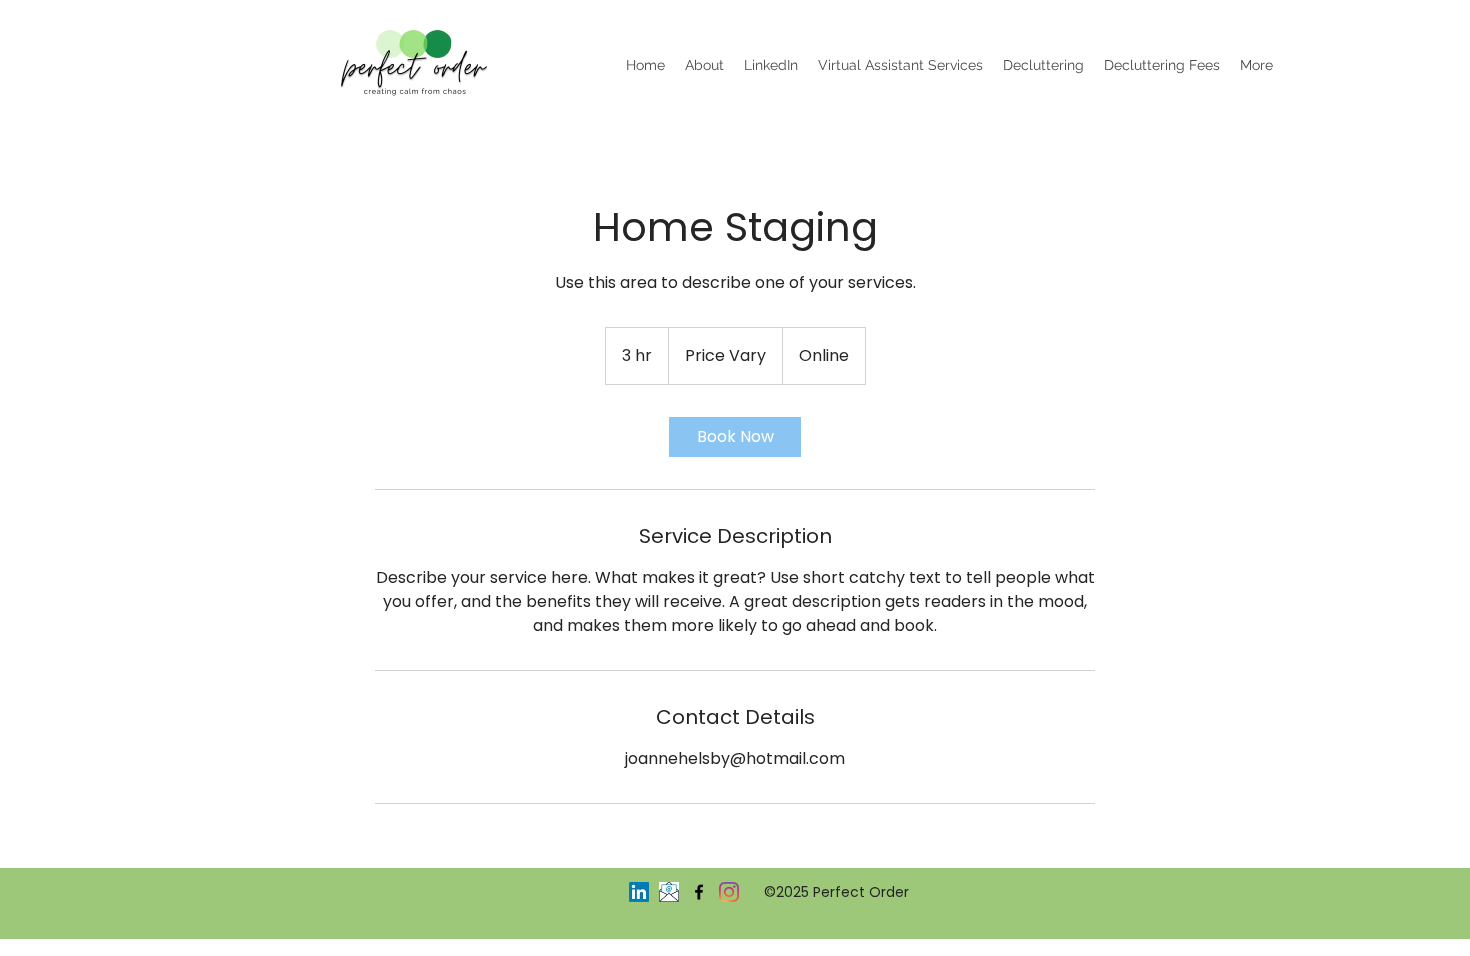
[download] (669, 892)
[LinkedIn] (639, 892)
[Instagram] (729, 892)
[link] (735, 437)
